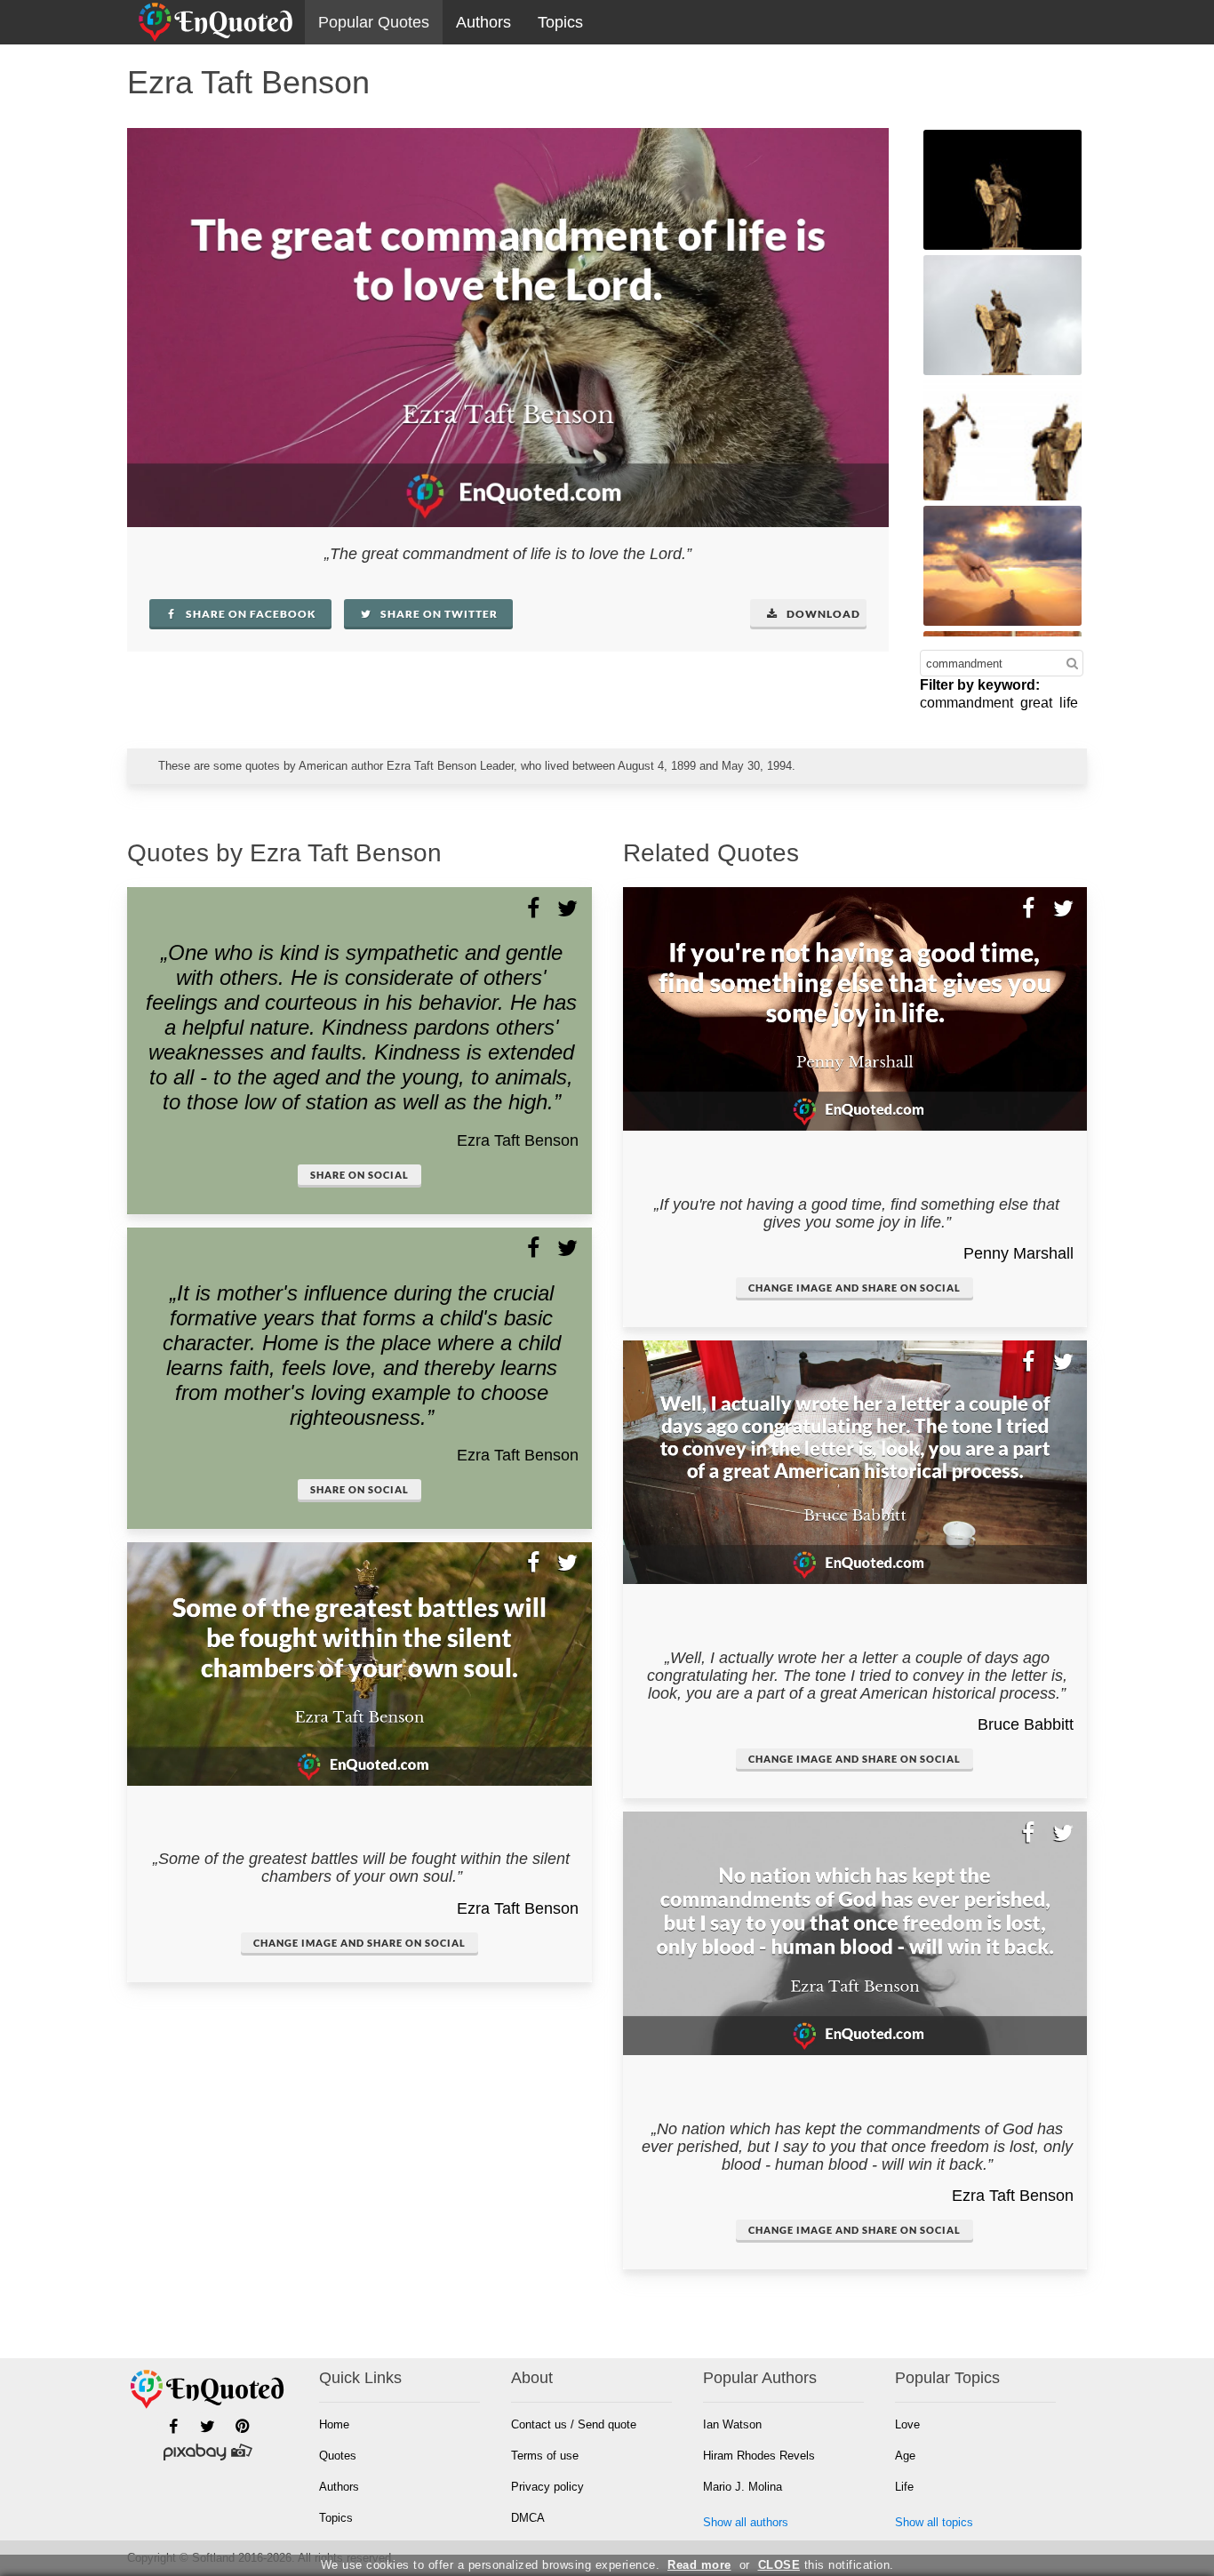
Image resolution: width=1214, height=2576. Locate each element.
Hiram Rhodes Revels (759, 2456)
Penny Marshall (1018, 1253)
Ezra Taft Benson (518, 1140)
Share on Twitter (438, 614)
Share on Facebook (250, 614)
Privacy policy (547, 2487)
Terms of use (545, 2456)
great (1036, 703)
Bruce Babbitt (1026, 1724)
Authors (483, 22)
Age (905, 2456)
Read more (699, 2565)
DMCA (528, 2518)
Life (904, 2487)
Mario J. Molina (743, 2487)
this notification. (826, 2565)
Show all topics (934, 2522)
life (1069, 703)
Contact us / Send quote (574, 2424)
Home (334, 2424)
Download (822, 614)
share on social (359, 1175)
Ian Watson (732, 2424)
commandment (966, 703)
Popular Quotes (374, 22)
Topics (560, 22)
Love (907, 2424)
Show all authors (746, 2522)
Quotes (338, 2456)
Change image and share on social (359, 1943)
